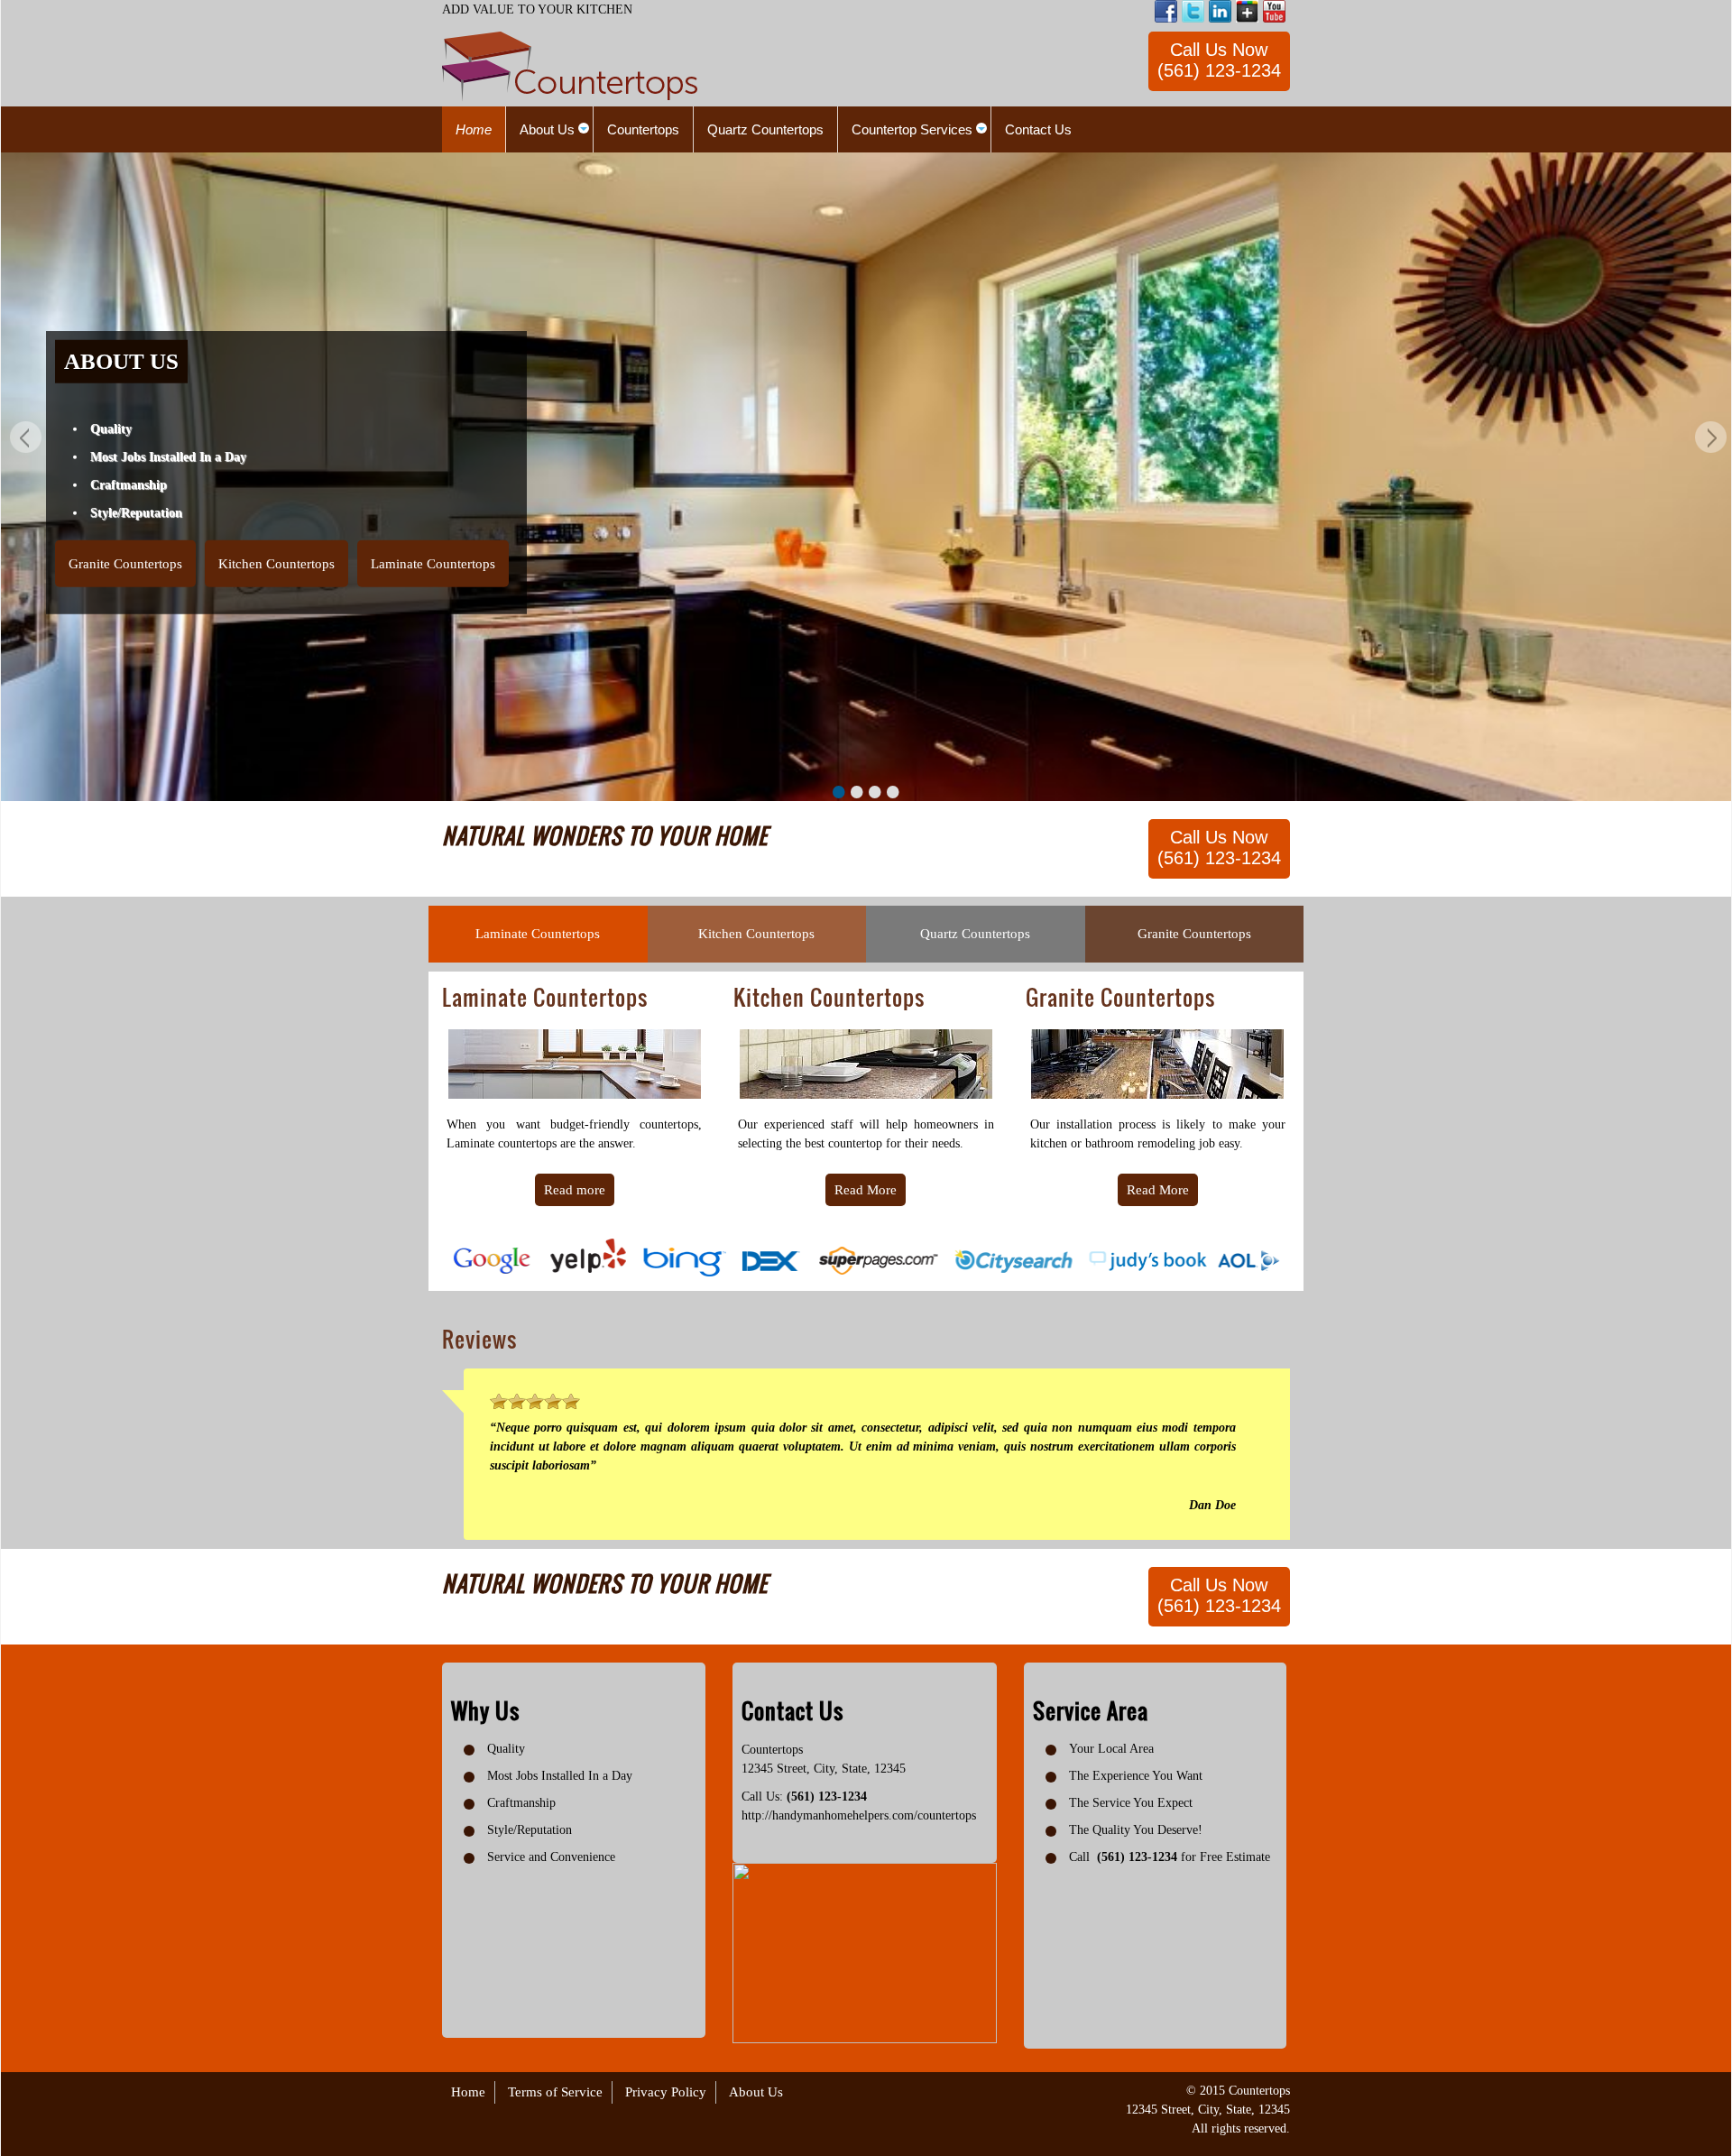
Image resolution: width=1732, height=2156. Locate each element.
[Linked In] (1220, 11)
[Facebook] (1166, 11)
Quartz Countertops (975, 934)
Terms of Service (555, 2092)
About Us (756, 2092)
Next (1709, 440)
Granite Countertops (125, 563)
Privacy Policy (666, 2092)
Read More (866, 1190)
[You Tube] (1274, 11)
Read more (575, 1190)
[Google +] (1247, 11)
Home (468, 2092)
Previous (23, 440)
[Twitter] (1193, 11)
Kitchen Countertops (276, 563)
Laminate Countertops (433, 563)
